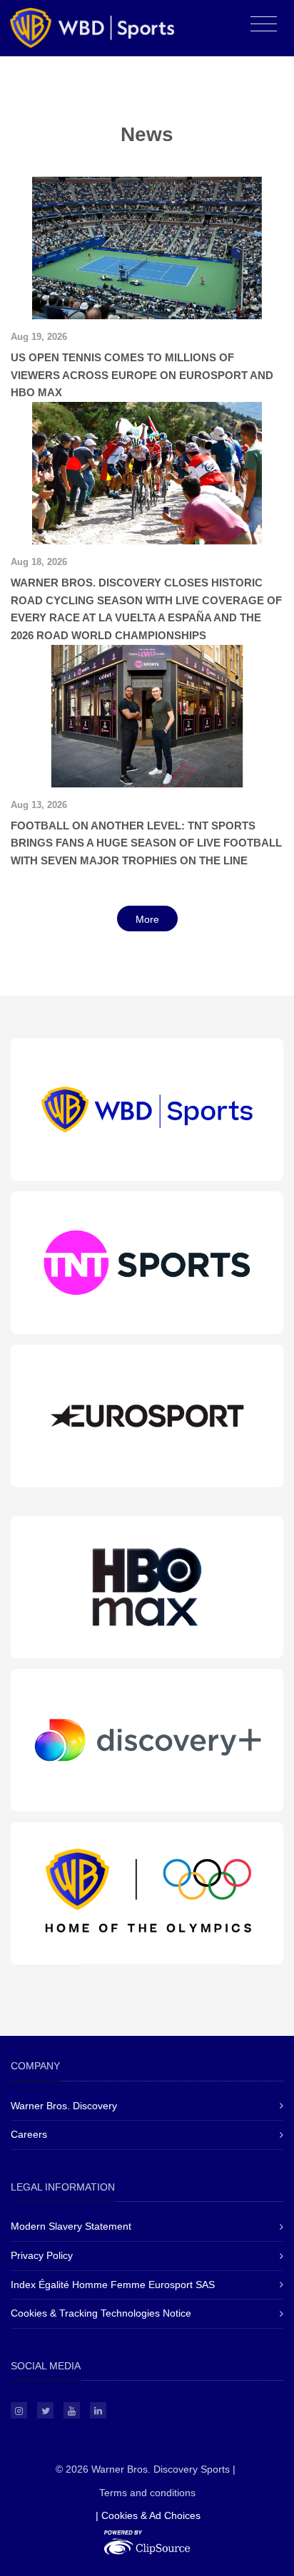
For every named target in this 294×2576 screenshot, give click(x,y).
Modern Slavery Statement (71, 2226)
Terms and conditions (147, 2493)
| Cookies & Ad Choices (148, 2515)
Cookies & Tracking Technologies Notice (101, 2313)
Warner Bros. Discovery (64, 2106)
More (147, 919)
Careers (29, 2134)
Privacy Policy (42, 2255)
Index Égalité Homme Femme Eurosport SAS (113, 2285)
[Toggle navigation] (264, 25)
